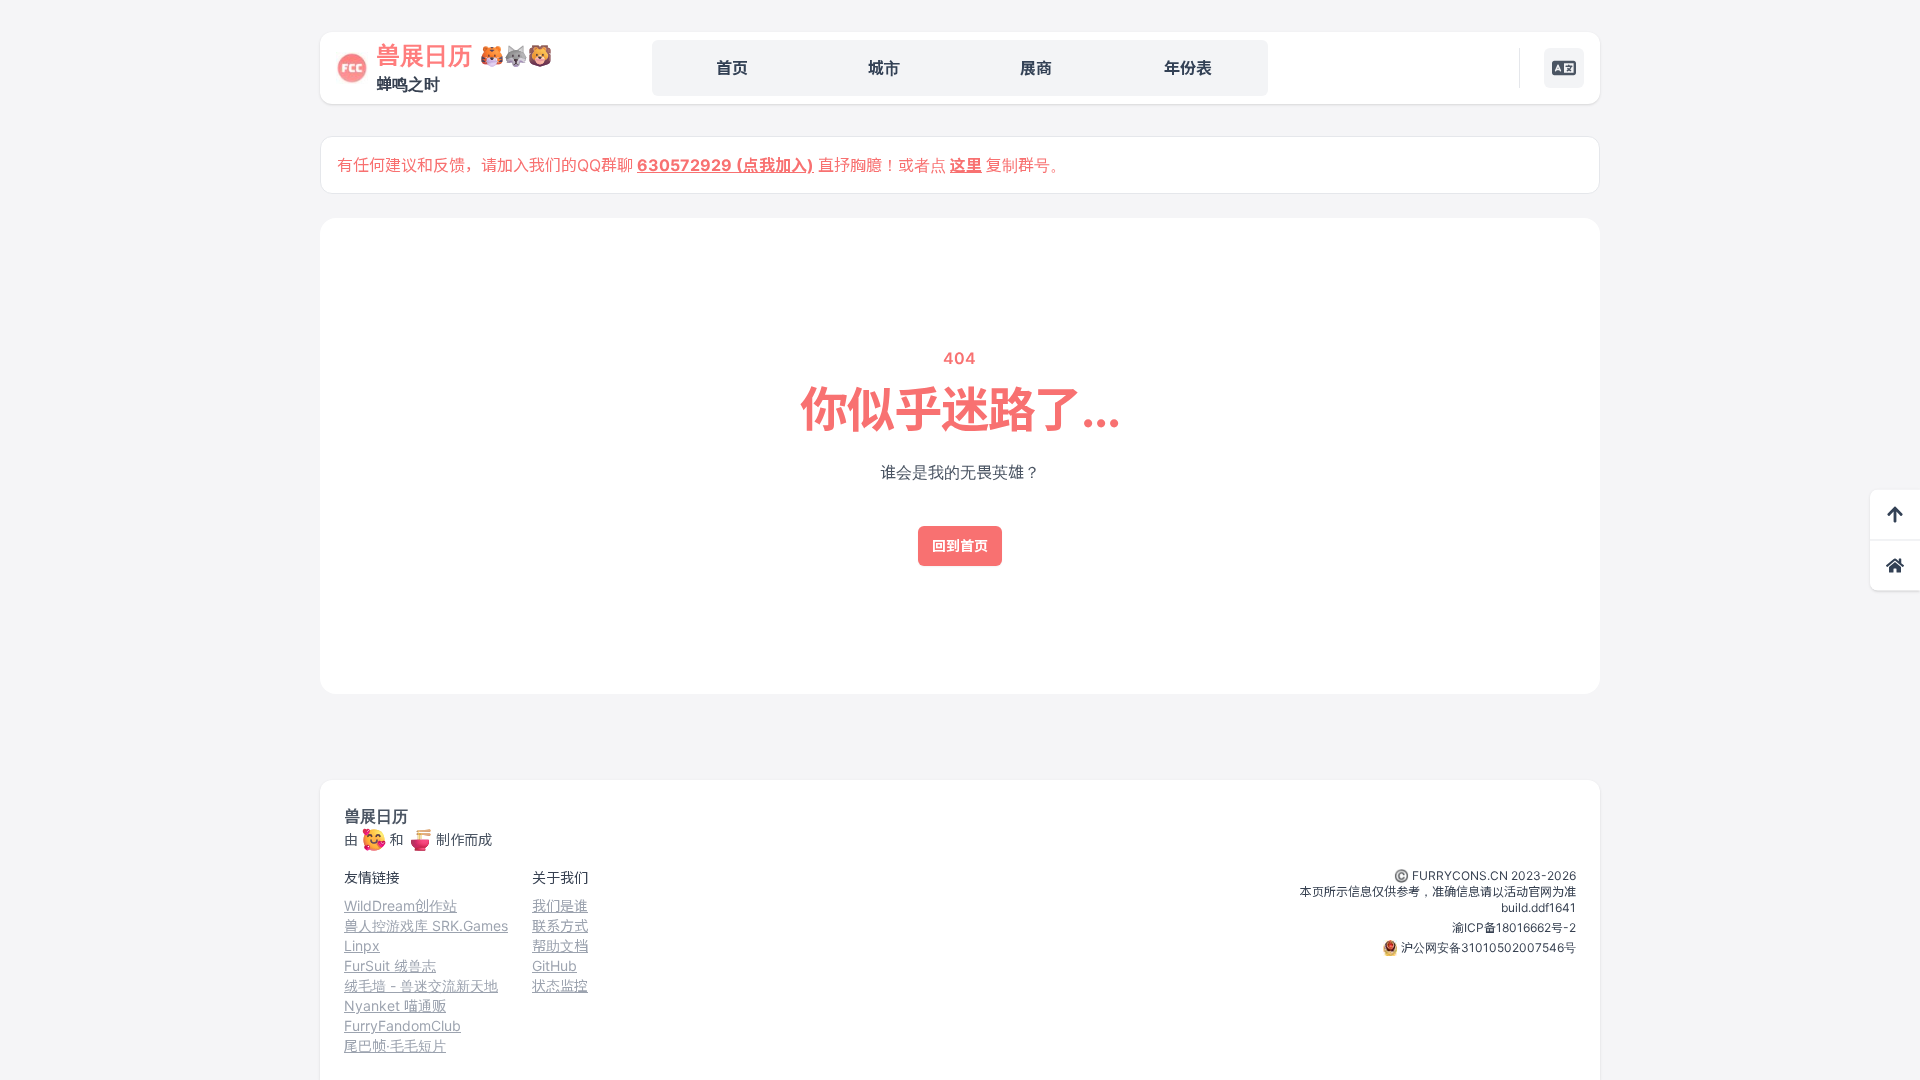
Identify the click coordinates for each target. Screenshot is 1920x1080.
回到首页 (960, 545)
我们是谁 (560, 905)
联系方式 (560, 925)
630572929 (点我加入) (725, 165)
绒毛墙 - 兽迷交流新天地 (421, 985)
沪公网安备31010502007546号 (1488, 947)
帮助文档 (560, 945)
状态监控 (560, 985)
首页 (732, 68)
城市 (884, 68)
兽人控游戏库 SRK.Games (426, 925)
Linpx (362, 945)
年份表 (1188, 68)
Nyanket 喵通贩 (395, 1005)
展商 (1036, 68)
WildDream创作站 (400, 905)
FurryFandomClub (402, 1025)
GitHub (554, 965)
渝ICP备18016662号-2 (1514, 927)
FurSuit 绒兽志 (390, 965)
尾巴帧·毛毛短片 (395, 1045)
